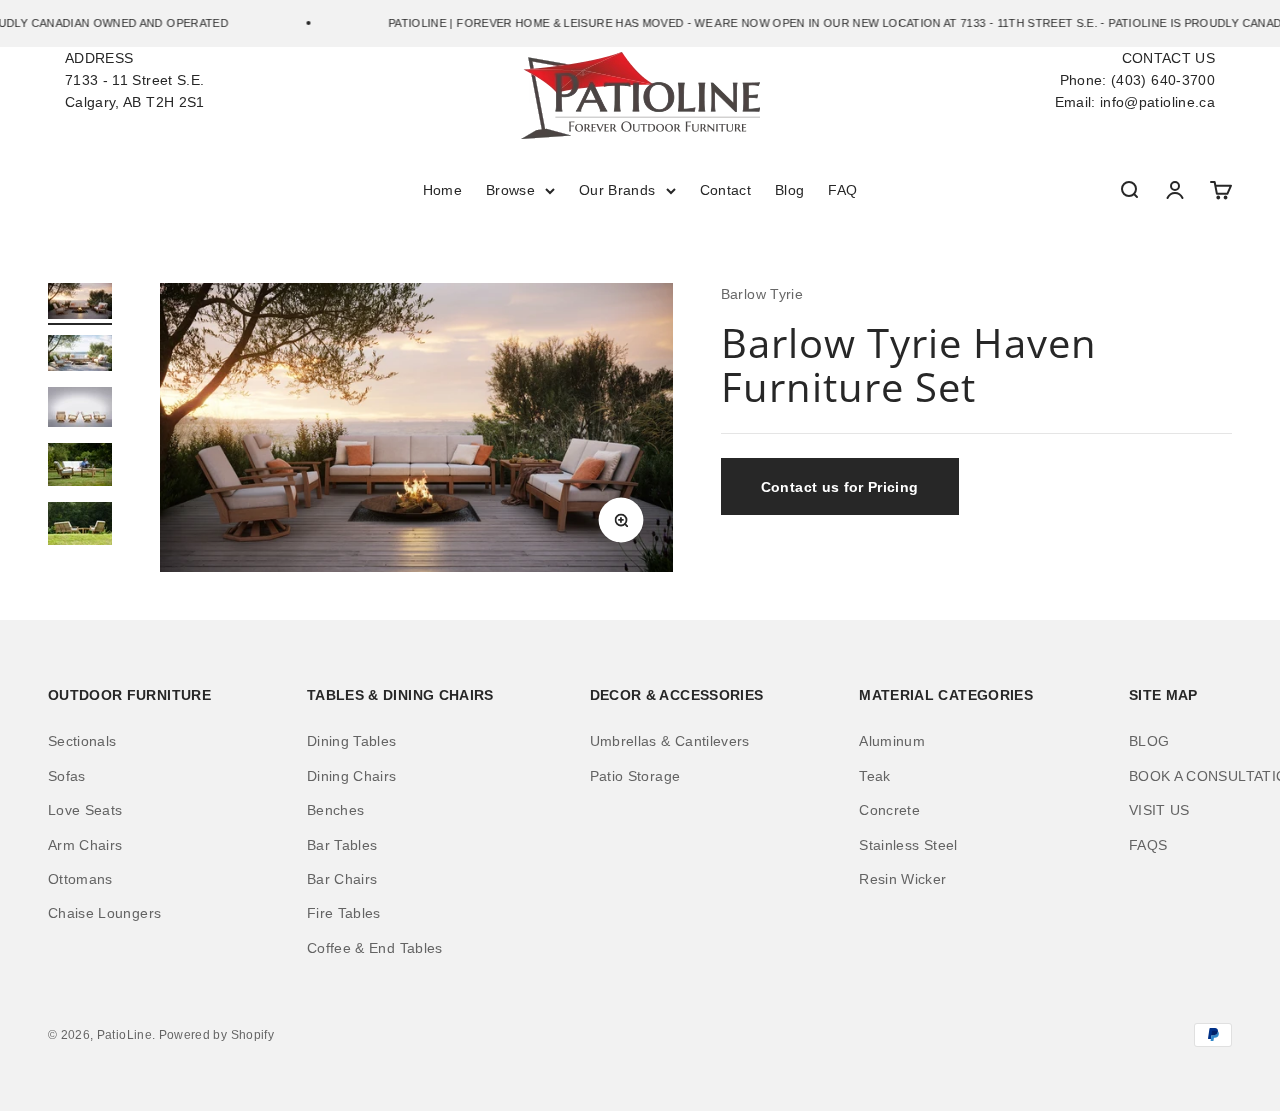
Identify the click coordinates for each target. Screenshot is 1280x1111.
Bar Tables (342, 845)
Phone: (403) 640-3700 (1137, 80)
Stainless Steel (908, 845)
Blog (789, 190)
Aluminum (892, 741)
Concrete (889, 810)
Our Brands (617, 190)
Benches (335, 810)
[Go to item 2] (80, 356)
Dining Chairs (352, 776)
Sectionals (82, 741)
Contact (725, 190)
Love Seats (85, 810)
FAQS (1148, 845)
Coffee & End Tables (375, 948)
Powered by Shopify (216, 1035)
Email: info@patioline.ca (1135, 102)
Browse (510, 190)
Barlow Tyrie (762, 294)
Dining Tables (352, 741)
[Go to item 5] (80, 526)
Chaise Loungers (104, 913)
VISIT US (1159, 810)
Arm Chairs (85, 845)
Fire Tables (344, 913)
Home (442, 190)
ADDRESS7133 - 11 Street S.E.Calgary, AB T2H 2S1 (135, 80)
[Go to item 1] (80, 304)
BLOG (1149, 741)
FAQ (842, 190)
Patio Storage (635, 776)
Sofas (67, 776)
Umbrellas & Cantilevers (670, 741)
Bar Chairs (342, 879)
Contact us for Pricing (840, 487)
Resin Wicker (902, 879)
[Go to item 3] (80, 410)
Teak (874, 776)
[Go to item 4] (80, 467)
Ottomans (80, 879)
